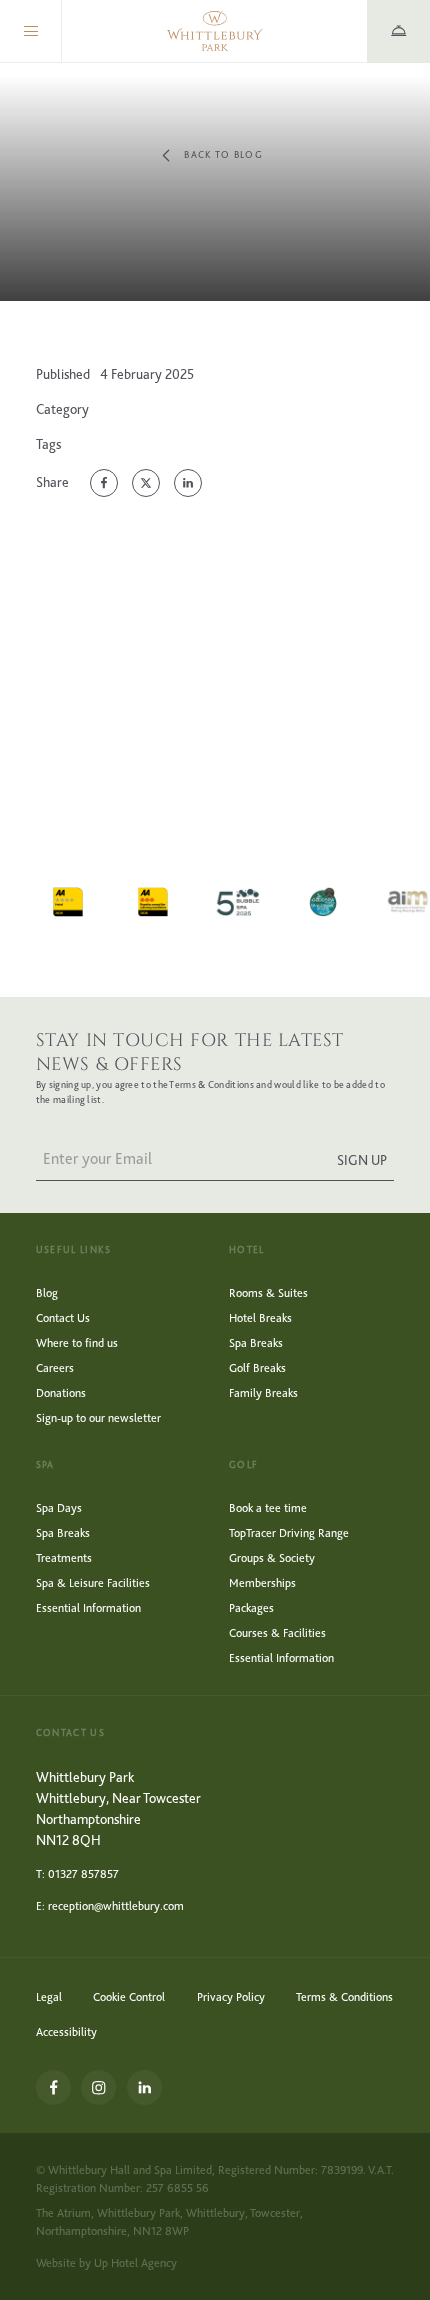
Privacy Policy (231, 1997)
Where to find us (77, 1343)
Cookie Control (129, 1997)
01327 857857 (83, 1874)
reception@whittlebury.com (116, 1906)
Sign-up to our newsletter (98, 1418)
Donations (61, 1393)
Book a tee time (268, 1508)
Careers (55, 1368)
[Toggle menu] (31, 31)
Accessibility (66, 2032)
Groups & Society (272, 1558)
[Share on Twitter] (146, 483)
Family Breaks (263, 1393)
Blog (47, 1293)
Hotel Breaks (260, 1318)
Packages (251, 1608)
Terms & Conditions (344, 1997)
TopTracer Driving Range (289, 1533)
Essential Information (88, 1608)
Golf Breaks (257, 1368)
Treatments (64, 1558)
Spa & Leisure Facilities (93, 1583)
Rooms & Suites (268, 1293)
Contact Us (63, 1318)
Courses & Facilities (277, 1633)
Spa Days (59, 1508)
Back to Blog (223, 154)
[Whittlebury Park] (215, 31)
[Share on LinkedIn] (188, 483)
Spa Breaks (256, 1343)
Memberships (262, 1583)
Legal (49, 1997)
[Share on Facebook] (104, 483)
